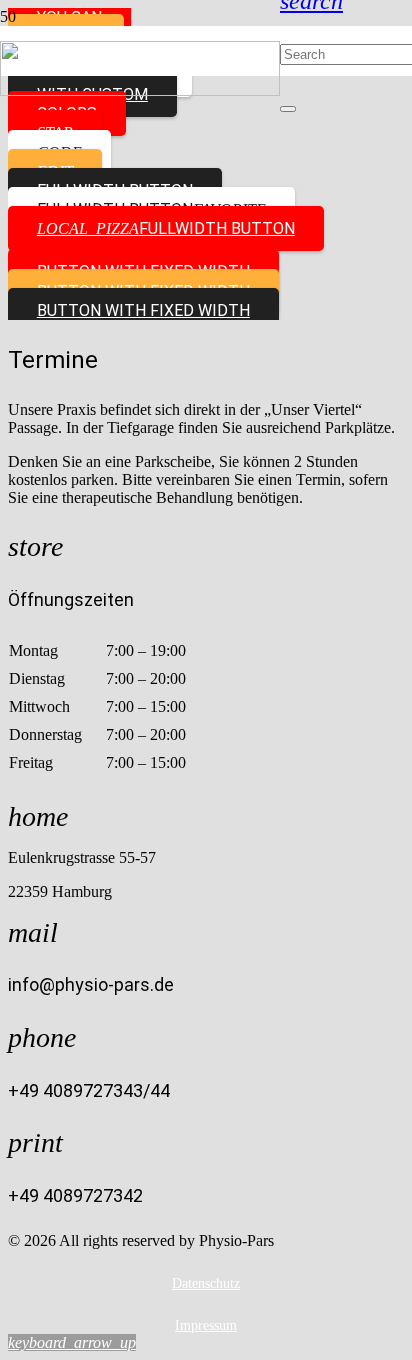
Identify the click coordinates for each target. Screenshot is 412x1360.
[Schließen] (288, 109)
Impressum (206, 1325)
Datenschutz (206, 1283)
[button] (72, 1342)
